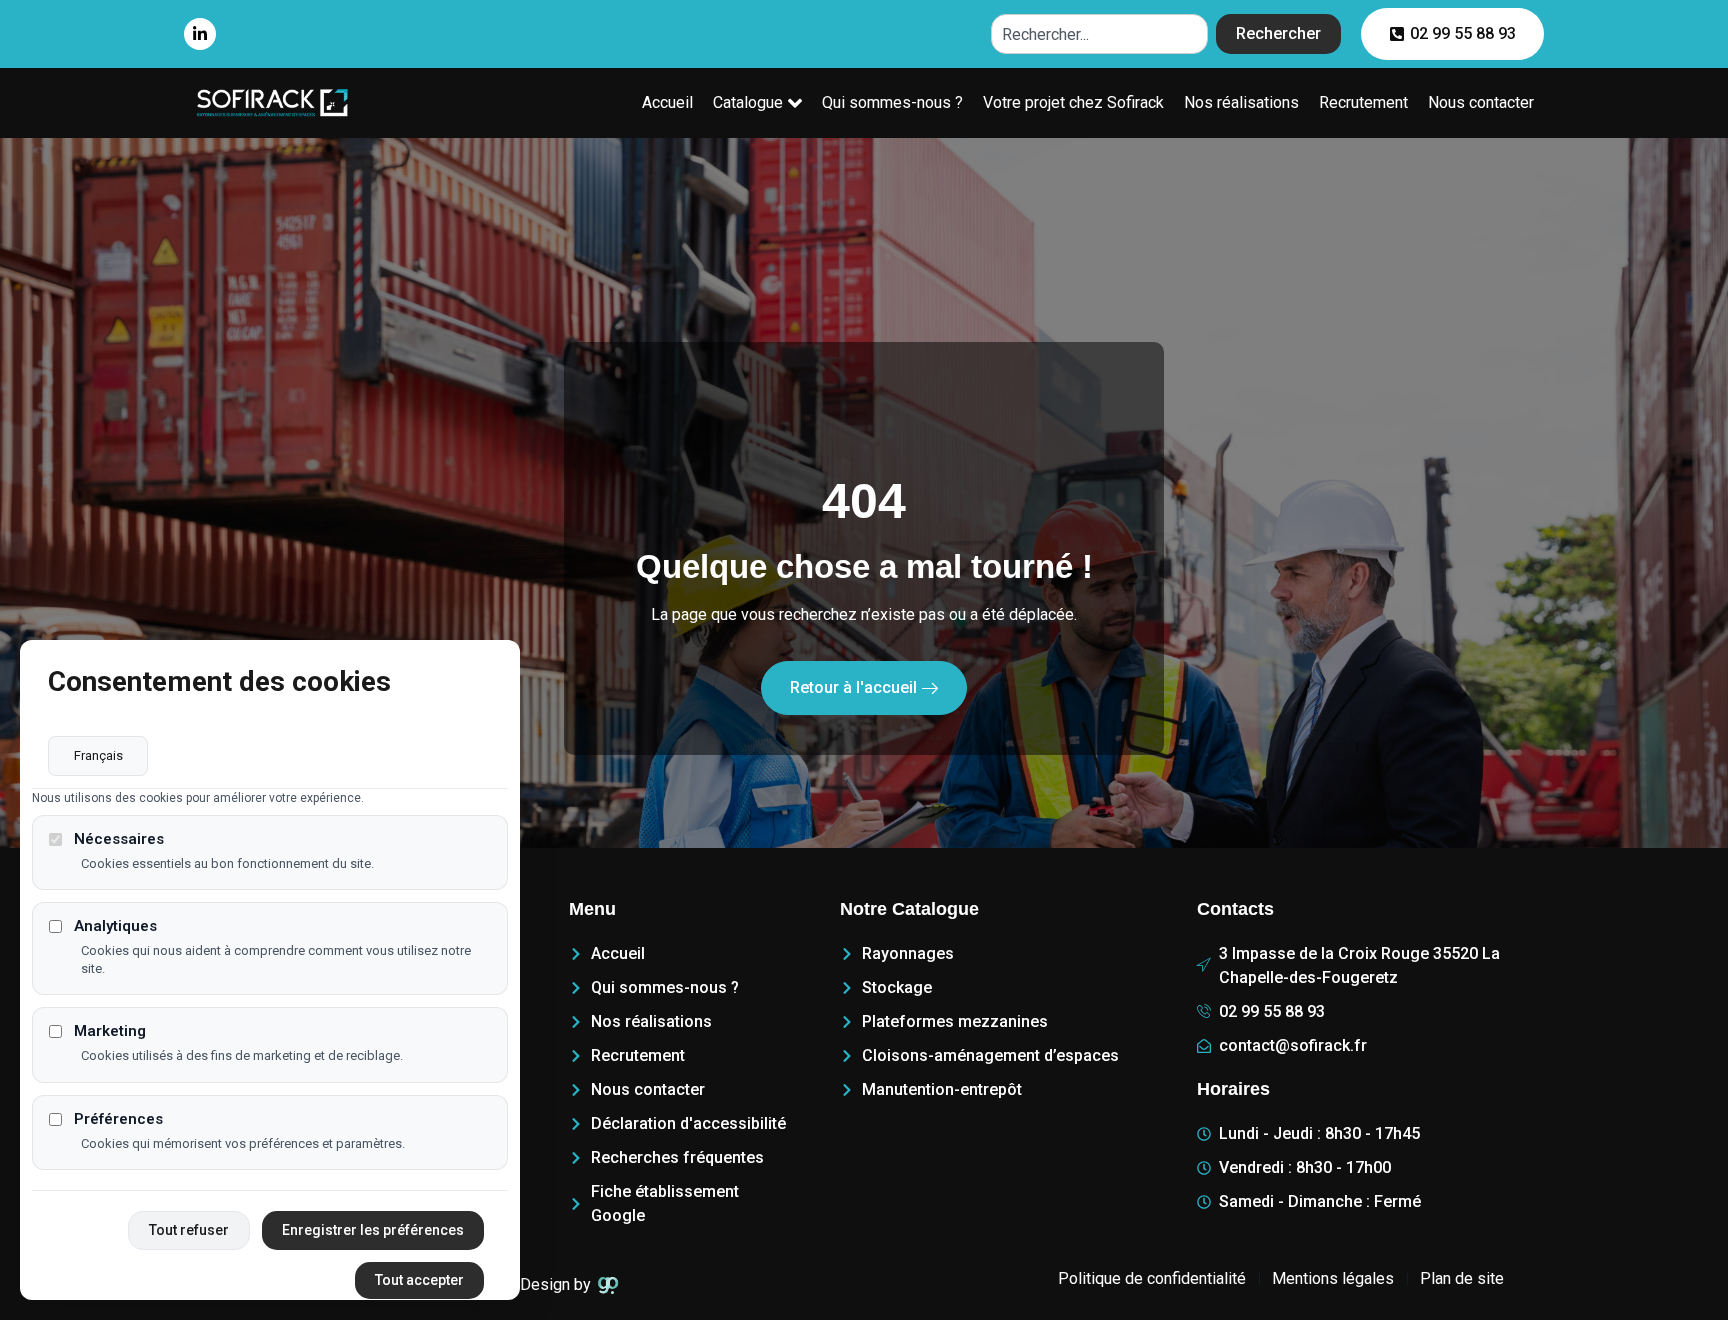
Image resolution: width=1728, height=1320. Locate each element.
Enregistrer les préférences (373, 1230)
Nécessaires (119, 839)
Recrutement (1363, 102)
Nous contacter (1481, 102)
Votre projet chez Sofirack (1073, 102)
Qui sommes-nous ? (892, 102)
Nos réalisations (1241, 102)
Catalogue (748, 102)
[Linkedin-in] (200, 34)
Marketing (110, 1032)
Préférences (118, 1119)
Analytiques (115, 927)
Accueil (667, 102)
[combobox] (1099, 34)
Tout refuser (189, 1230)
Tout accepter (419, 1280)
